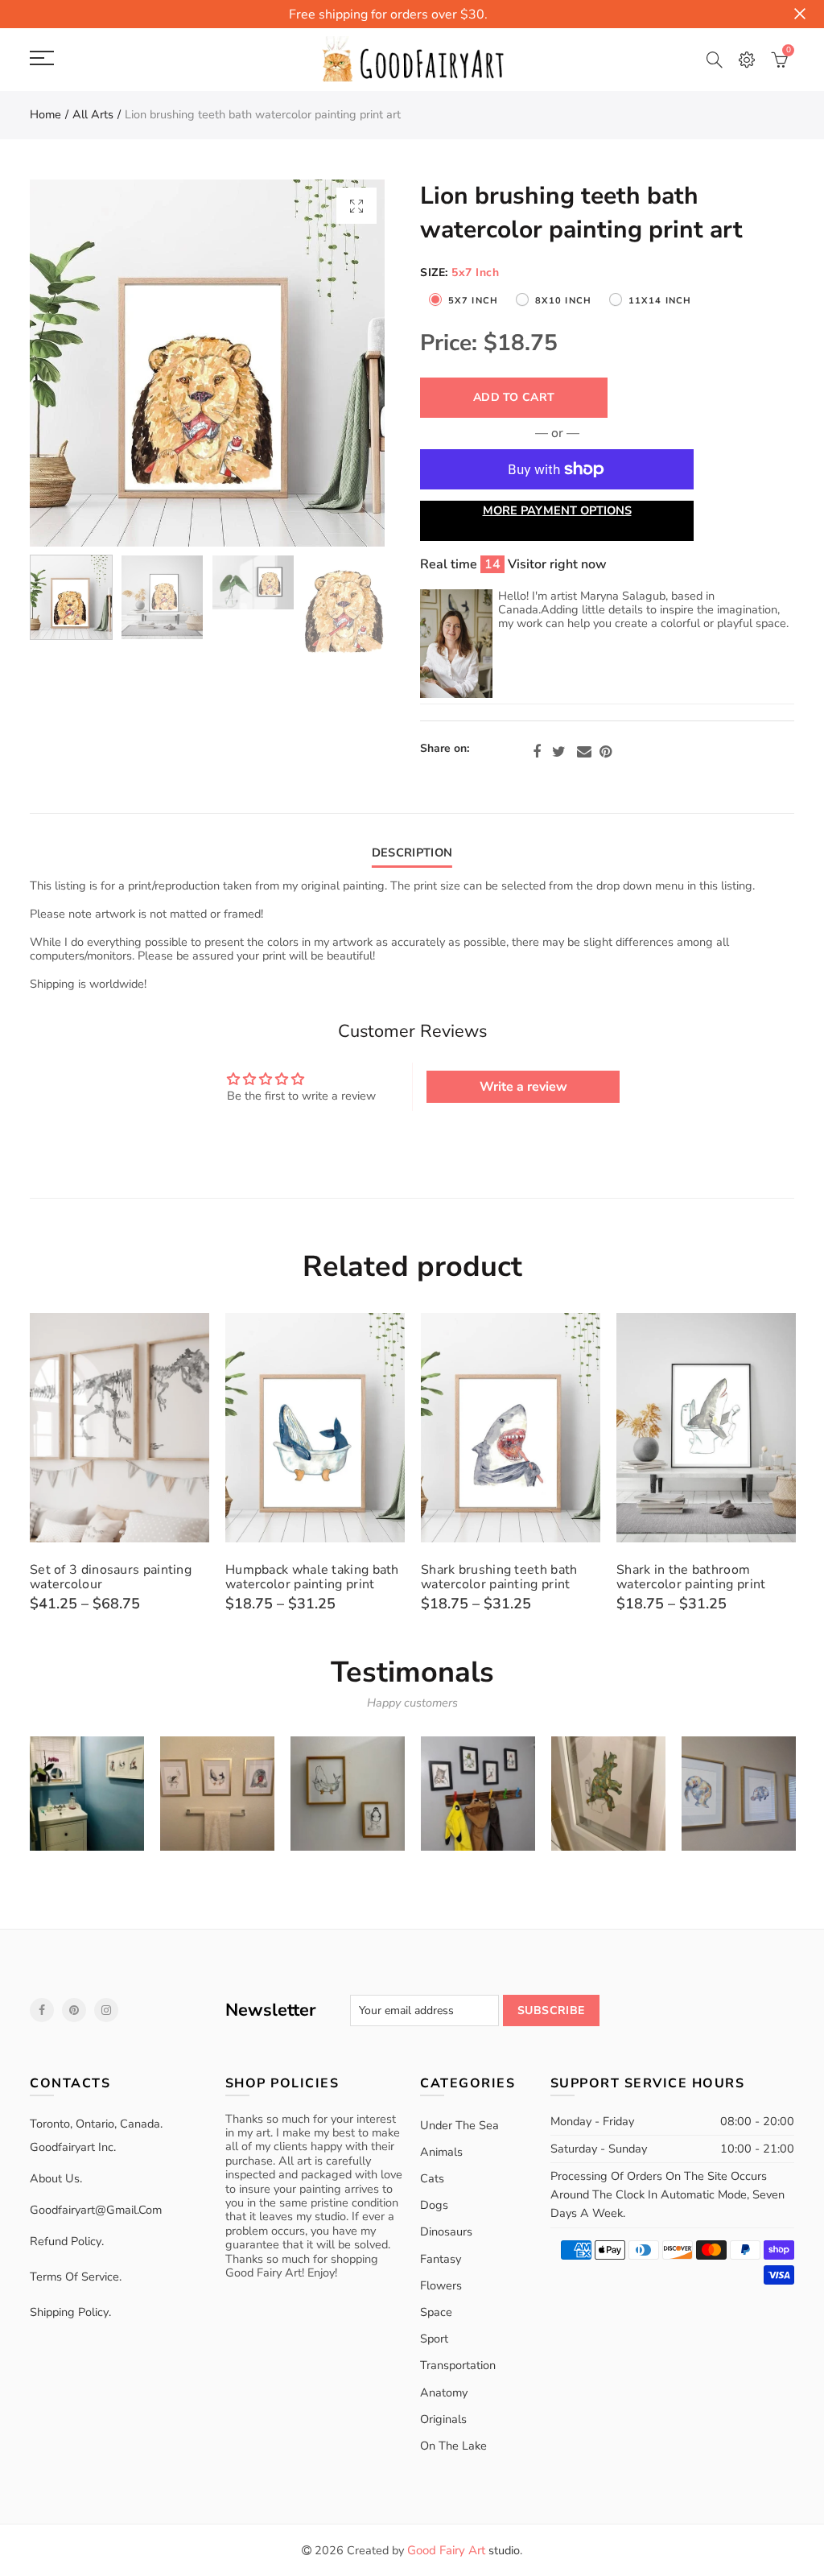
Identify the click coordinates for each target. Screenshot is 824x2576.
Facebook (537, 752)
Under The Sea (459, 2125)
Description (412, 852)
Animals (441, 2152)
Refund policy (66, 2241)
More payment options (557, 510)
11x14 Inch (660, 301)
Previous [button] (73, 363)
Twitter (559, 752)
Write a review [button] (523, 1087)
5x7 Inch (473, 301)
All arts (93, 114)
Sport (434, 2339)
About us (55, 2178)
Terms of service (74, 2277)
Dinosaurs (446, 2231)
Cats (432, 2178)
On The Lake (453, 2446)
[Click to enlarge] (356, 206)
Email (584, 752)
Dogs (434, 2205)
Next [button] (342, 363)
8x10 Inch (563, 301)
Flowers (441, 2285)
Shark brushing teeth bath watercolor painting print (499, 1577)
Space (436, 2312)
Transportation (458, 2365)
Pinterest (606, 752)
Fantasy (441, 2259)
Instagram (106, 2010)
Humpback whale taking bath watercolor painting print (312, 1577)
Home (45, 114)
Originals (443, 2419)
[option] (207, 363)
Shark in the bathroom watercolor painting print (691, 1577)
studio (463, 2550)
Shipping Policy (69, 2312)
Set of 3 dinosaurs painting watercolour (111, 1577)
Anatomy (444, 2392)
